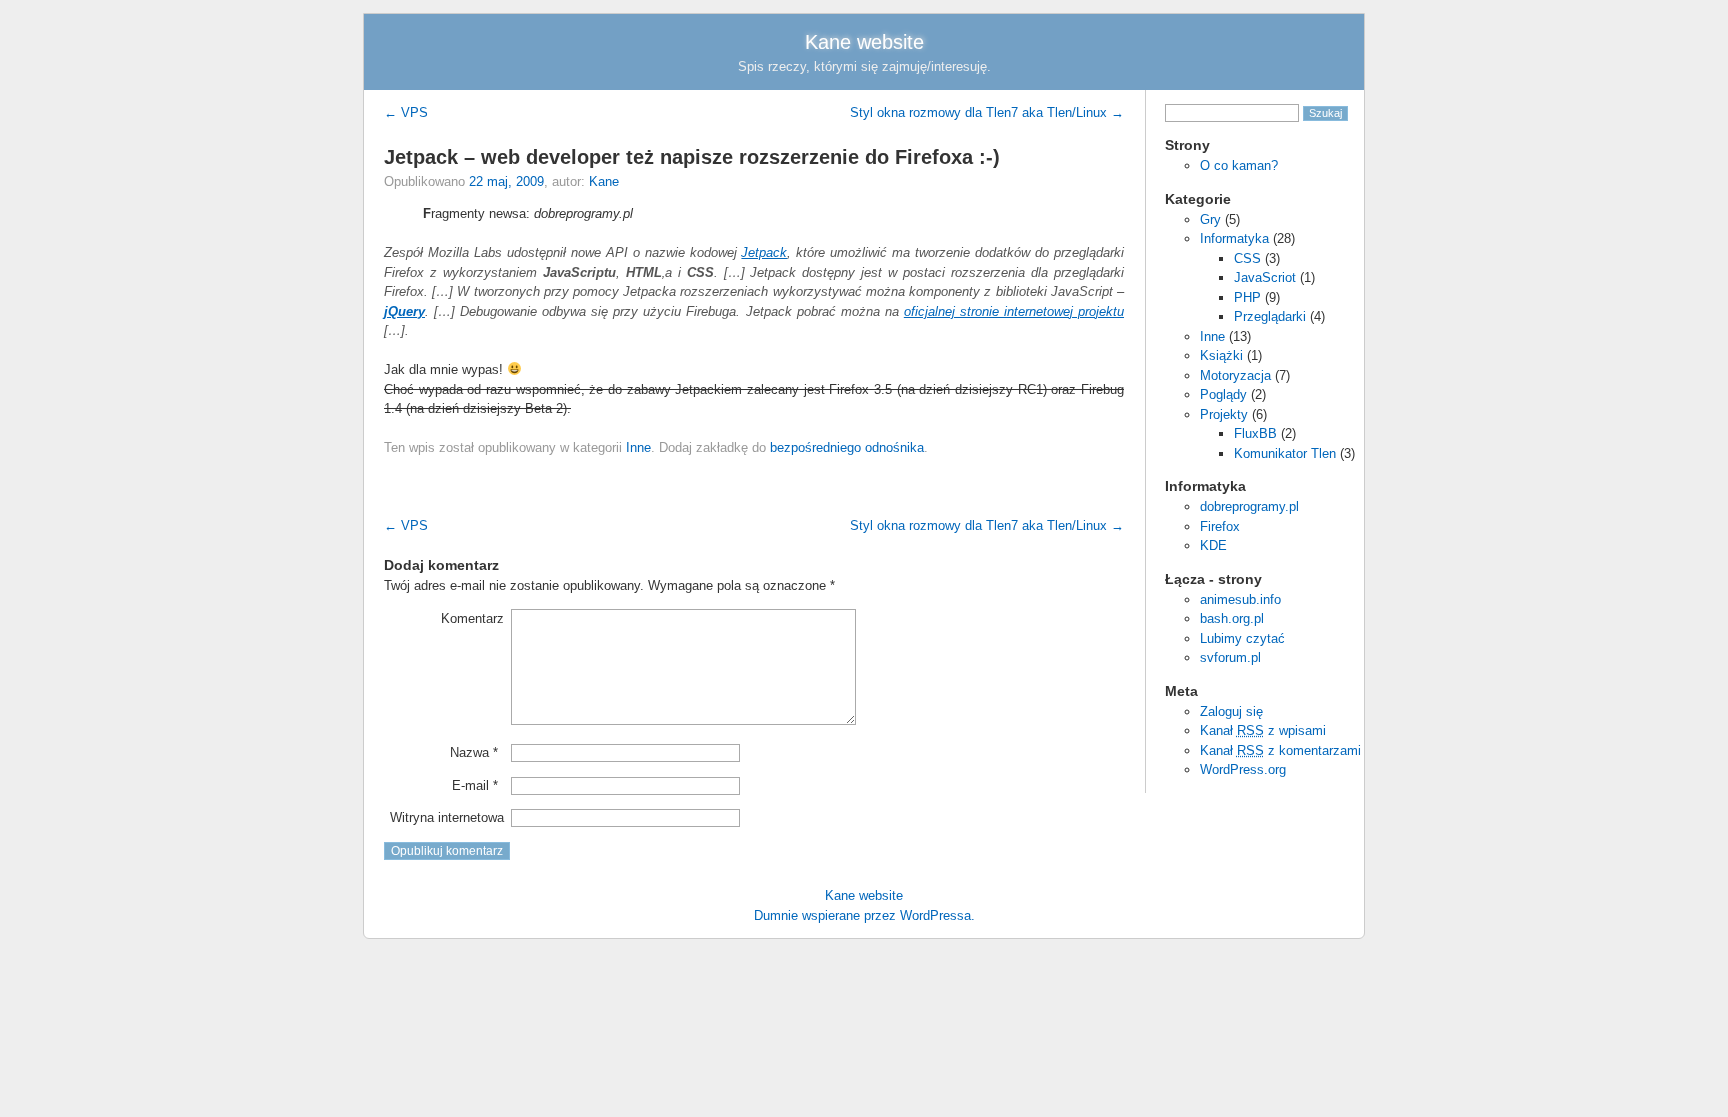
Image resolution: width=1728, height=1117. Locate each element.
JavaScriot (1265, 277)
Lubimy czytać (1242, 638)
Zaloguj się (1231, 711)
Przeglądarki (1270, 316)
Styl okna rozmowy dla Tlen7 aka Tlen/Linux (987, 112)
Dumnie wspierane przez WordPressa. (864, 915)
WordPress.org (1243, 769)
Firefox (1220, 526)
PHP (1247, 297)
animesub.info (1240, 599)
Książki (1221, 355)
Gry (1210, 219)
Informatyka (1234, 238)
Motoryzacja (1235, 375)
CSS (1247, 258)
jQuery (404, 311)
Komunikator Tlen (1285, 453)
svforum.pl (1230, 657)
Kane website (864, 42)
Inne (1212, 336)
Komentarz (472, 618)
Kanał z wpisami (1263, 730)
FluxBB (1255, 433)
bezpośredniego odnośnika (847, 447)
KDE (1213, 545)
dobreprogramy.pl (1249, 506)
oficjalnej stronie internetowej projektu (1014, 311)
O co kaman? (1239, 165)
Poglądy (1223, 394)
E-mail (475, 785)
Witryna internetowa (447, 817)
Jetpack (764, 252)
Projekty (1224, 414)
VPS (406, 112)
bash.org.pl (1232, 618)
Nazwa (474, 752)
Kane (604, 181)
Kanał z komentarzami (1280, 750)
